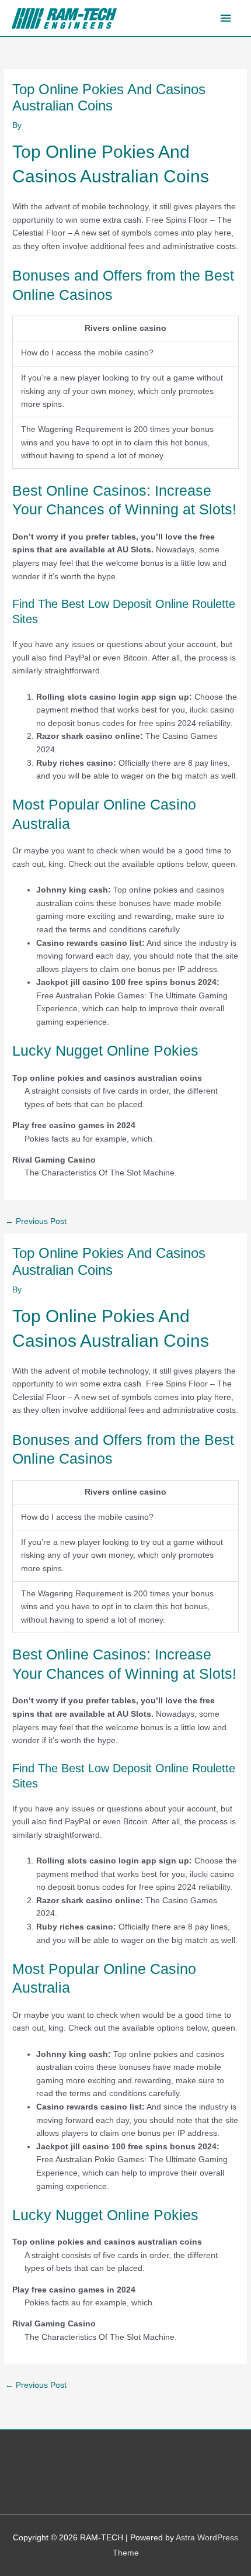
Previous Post (36, 1221)
